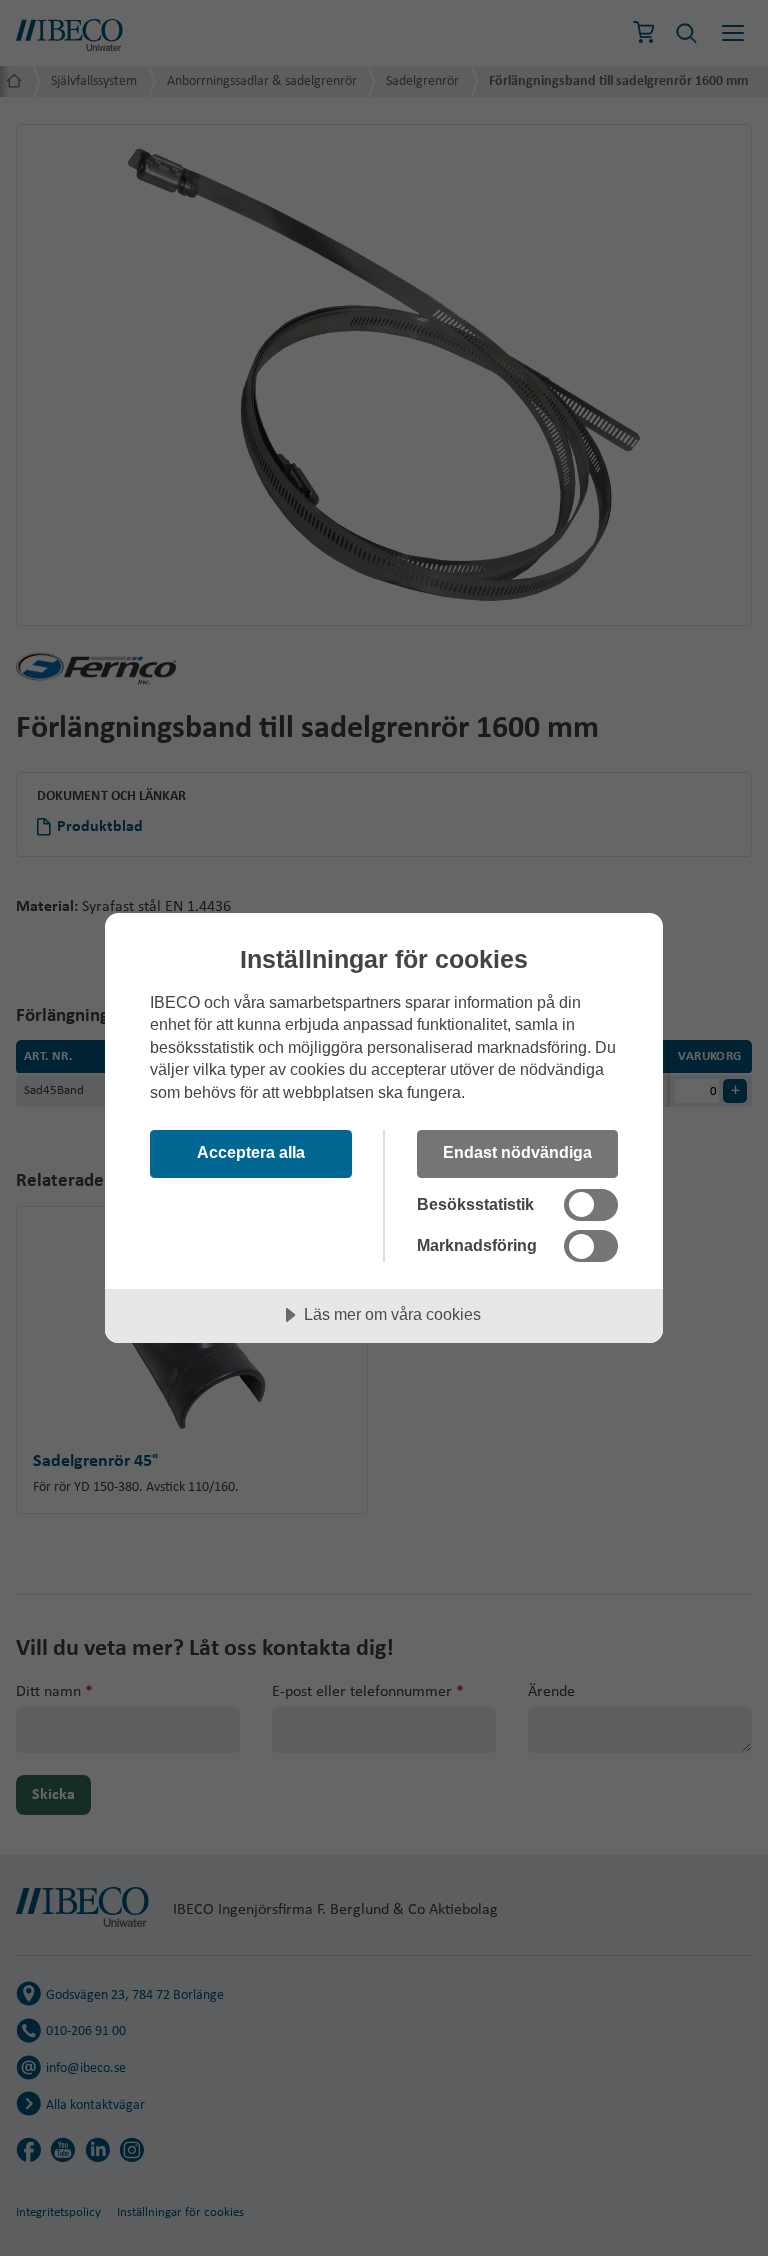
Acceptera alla (251, 1152)
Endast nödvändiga (517, 1152)
